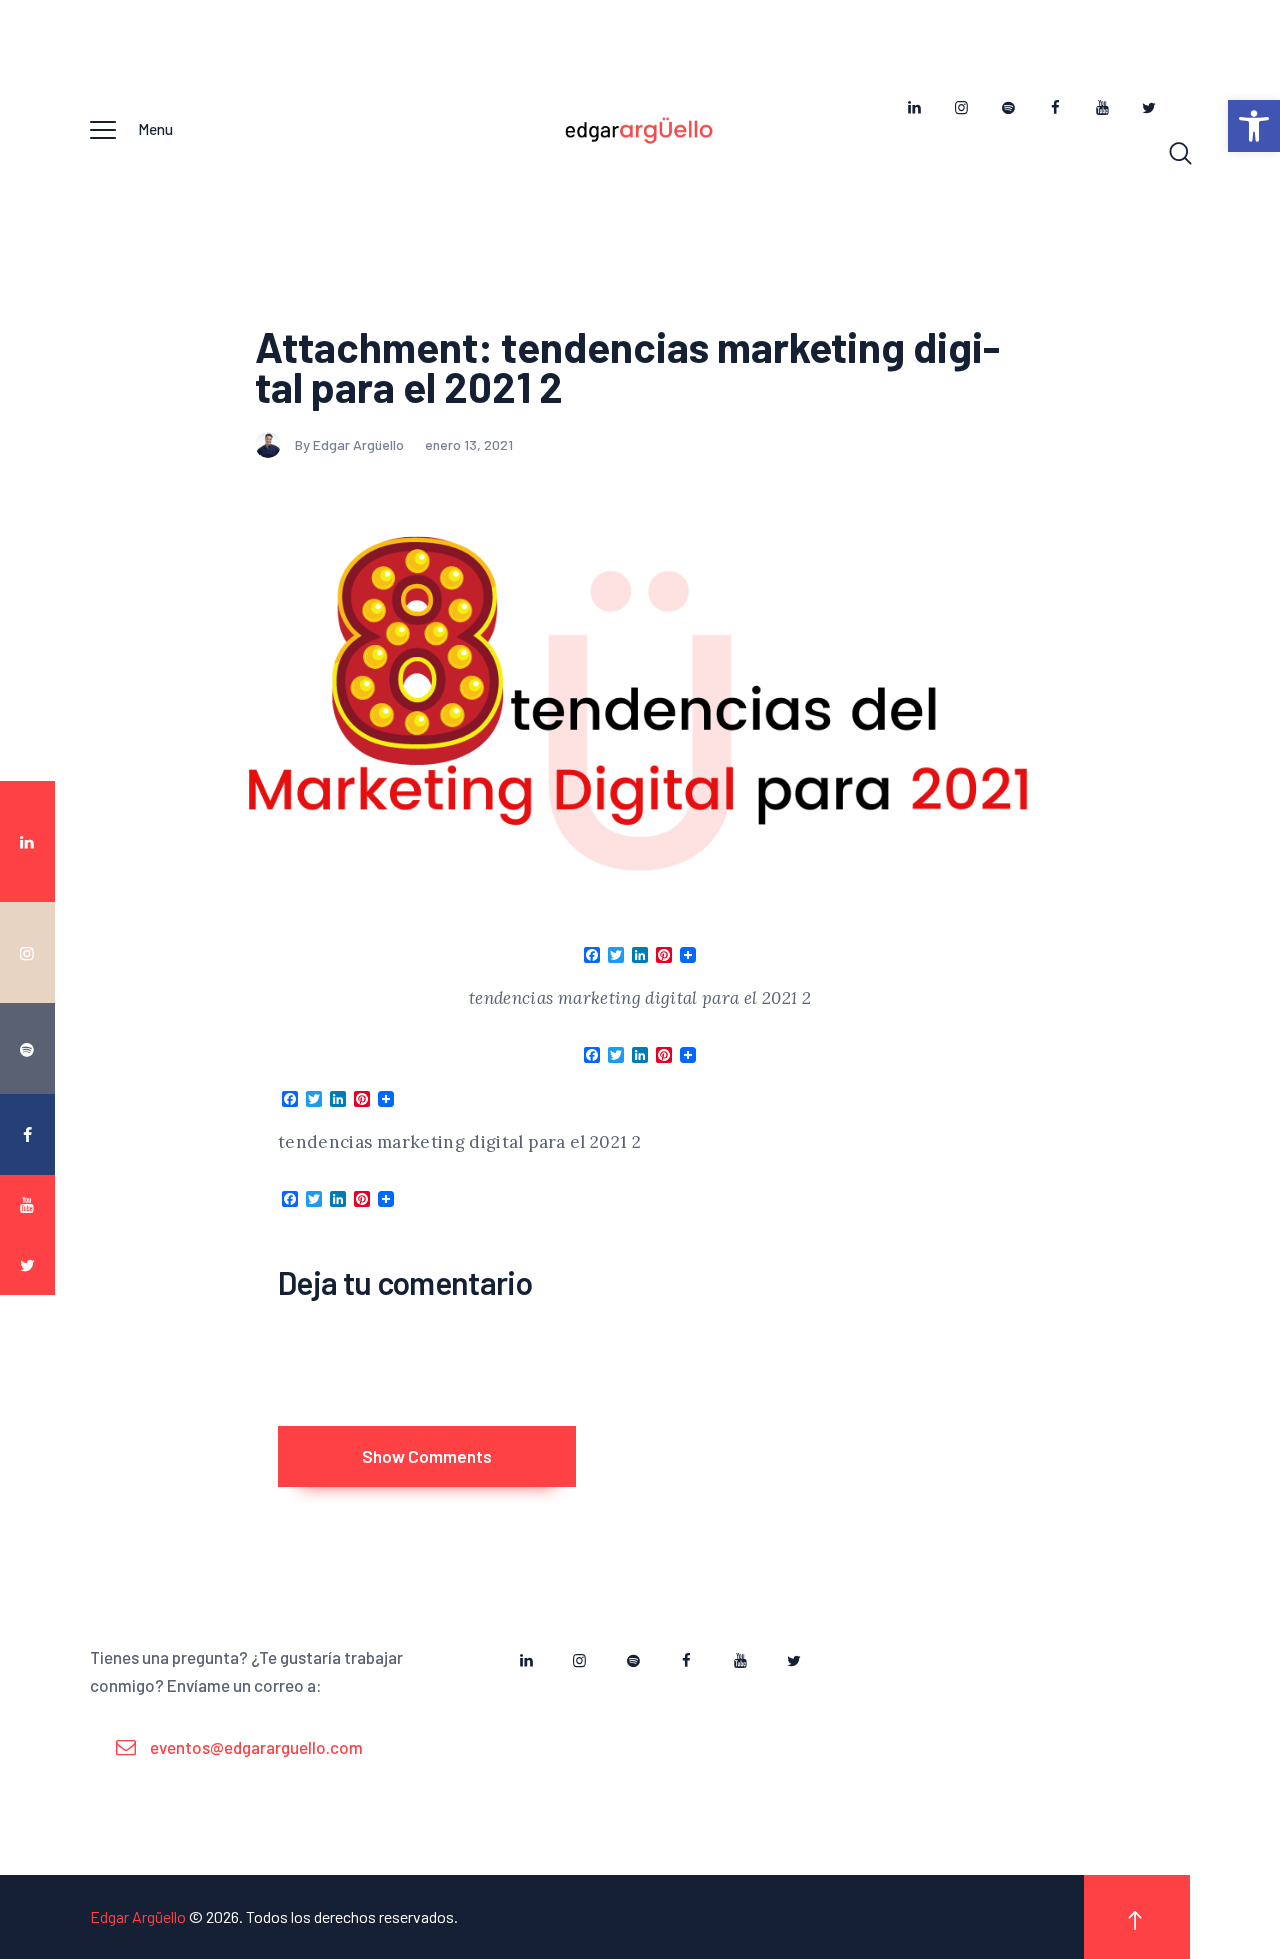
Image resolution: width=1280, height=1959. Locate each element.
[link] (1254, 126)
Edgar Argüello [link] (138, 1916)
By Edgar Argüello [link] (351, 444)
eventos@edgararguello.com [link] (256, 1747)
